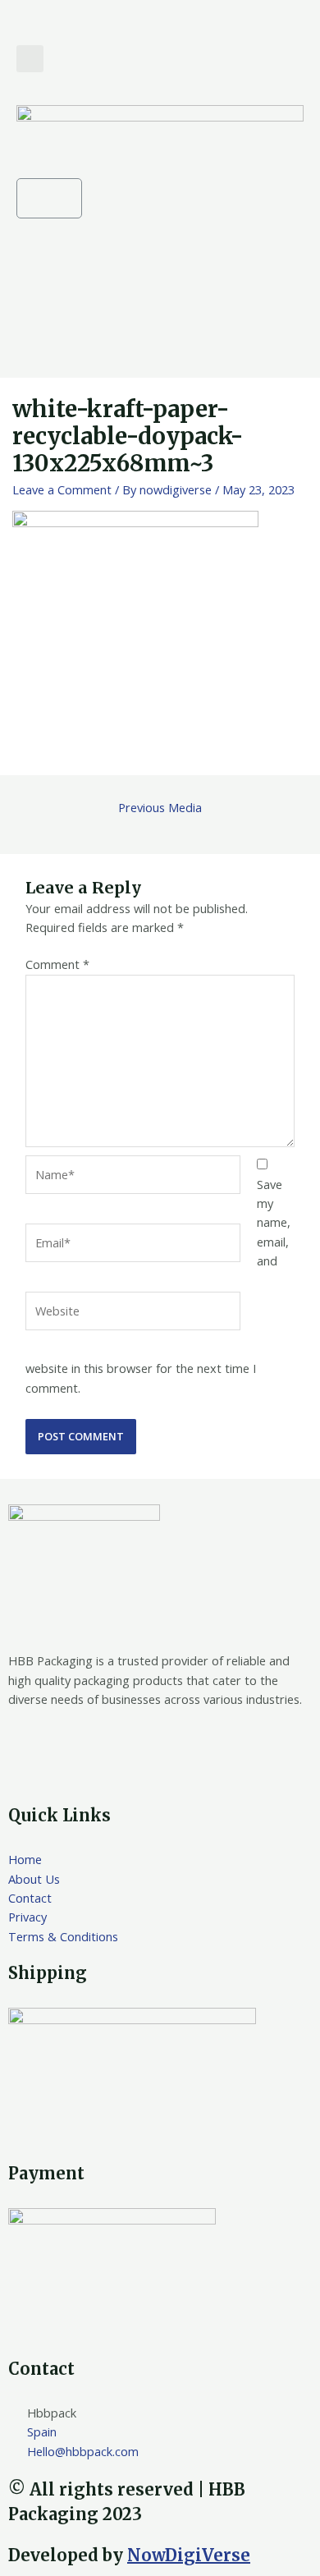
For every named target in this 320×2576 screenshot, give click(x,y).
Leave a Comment (62, 489)
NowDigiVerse (189, 2555)
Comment (57, 964)
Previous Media (160, 807)
